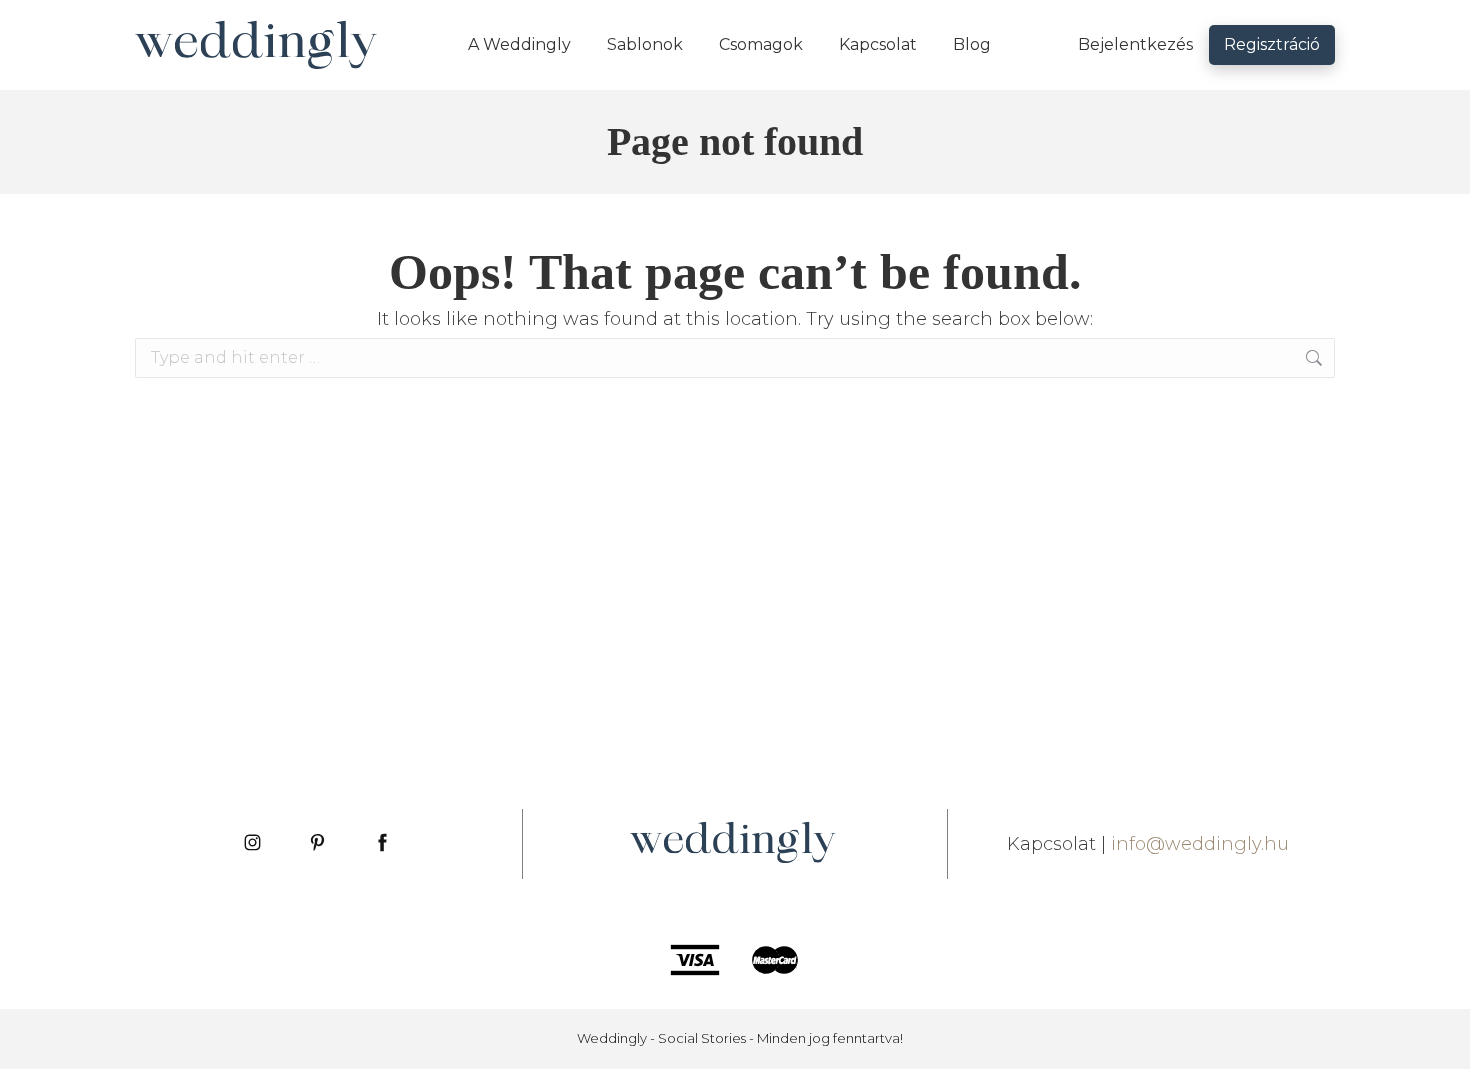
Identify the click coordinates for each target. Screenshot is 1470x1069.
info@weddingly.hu (1200, 844)
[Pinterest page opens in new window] (317, 844)
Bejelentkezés (1135, 44)
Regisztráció (1272, 44)
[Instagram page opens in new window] (252, 844)
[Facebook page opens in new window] (382, 844)
